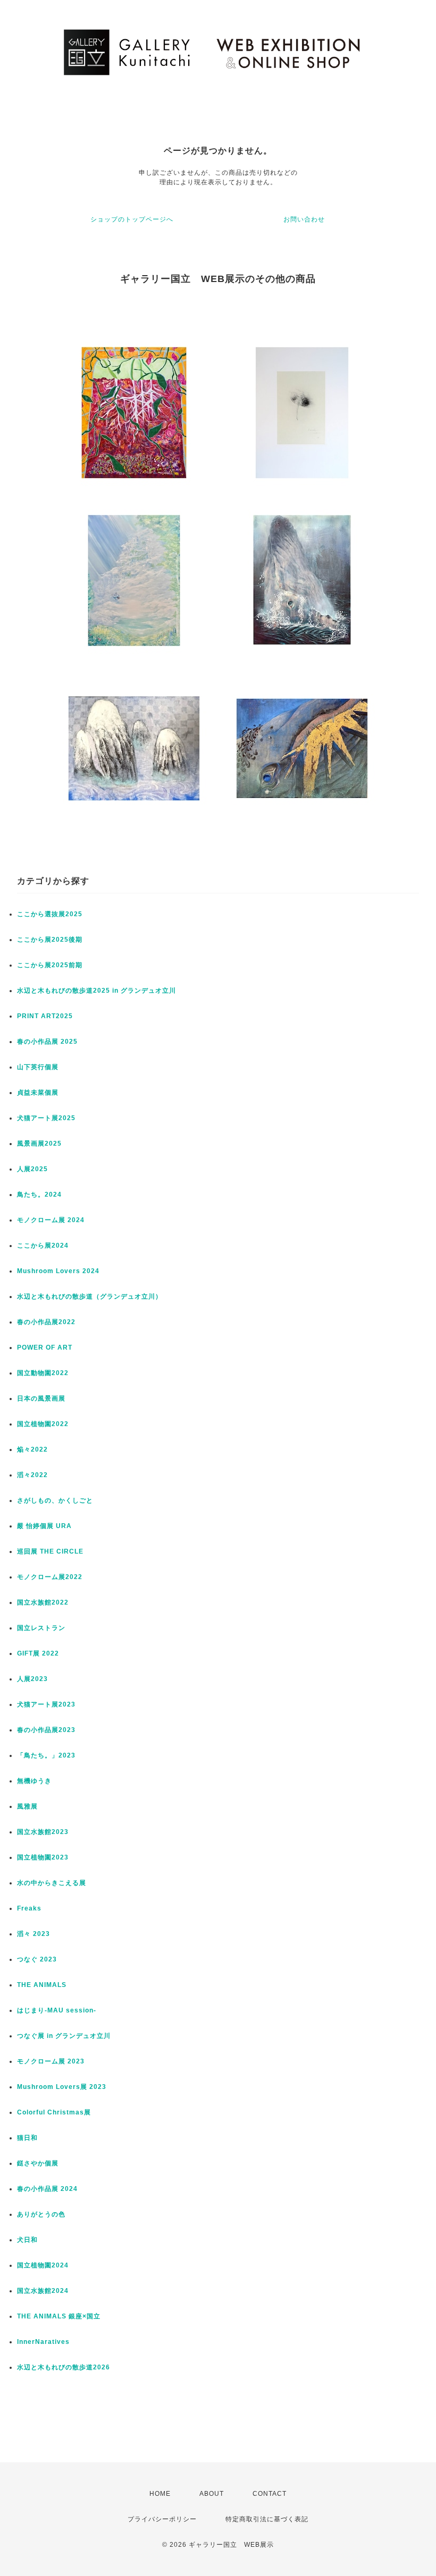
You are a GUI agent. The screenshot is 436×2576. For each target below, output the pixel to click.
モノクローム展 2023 (51, 2061)
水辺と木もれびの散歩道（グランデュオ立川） (90, 1296)
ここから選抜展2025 (50, 914)
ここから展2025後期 (50, 940)
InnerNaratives (43, 2342)
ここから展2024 (43, 1246)
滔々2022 (32, 1475)
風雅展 (27, 1806)
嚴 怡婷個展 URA (44, 1526)
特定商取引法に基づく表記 (267, 2519)
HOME (160, 2494)
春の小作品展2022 (46, 1322)
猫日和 (27, 2138)
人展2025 (32, 1169)
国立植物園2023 (43, 1857)
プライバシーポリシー (162, 2519)
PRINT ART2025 (45, 1016)
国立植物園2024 (43, 2265)
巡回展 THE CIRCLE (50, 1551)
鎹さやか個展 (38, 2163)
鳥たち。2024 (39, 1195)
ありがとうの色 (41, 2214)
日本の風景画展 (41, 1398)
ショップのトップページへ (132, 219)
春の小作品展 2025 (47, 1042)
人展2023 (32, 1679)
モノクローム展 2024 (51, 1220)
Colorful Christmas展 (54, 2112)
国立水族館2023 (43, 1832)
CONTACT (270, 2494)
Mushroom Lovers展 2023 (62, 2087)
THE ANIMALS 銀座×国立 (59, 2316)
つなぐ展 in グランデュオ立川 (64, 2036)
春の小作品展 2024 (47, 2189)
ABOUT (212, 2494)
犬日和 (27, 2240)
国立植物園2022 (43, 1424)
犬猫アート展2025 (46, 1118)
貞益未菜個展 (38, 1093)
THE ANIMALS (42, 1985)
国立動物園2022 (43, 1373)
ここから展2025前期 (50, 965)
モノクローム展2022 (50, 1577)
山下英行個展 (38, 1067)
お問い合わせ (304, 219)
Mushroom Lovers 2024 (58, 1271)
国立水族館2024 (43, 2291)
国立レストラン (41, 1628)
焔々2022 (32, 1449)
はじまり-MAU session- (57, 2010)
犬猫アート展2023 (46, 1704)
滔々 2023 (33, 1934)
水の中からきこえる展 (52, 1883)
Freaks (29, 1908)
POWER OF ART (45, 1347)
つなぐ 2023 (37, 1959)
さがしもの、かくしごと (55, 1500)
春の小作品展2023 (46, 1730)
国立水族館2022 (43, 1602)
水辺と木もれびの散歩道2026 (64, 2367)
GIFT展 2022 (38, 1653)
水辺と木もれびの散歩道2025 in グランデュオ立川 (97, 991)
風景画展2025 (39, 1144)
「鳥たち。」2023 (46, 1755)
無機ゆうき (34, 1781)
